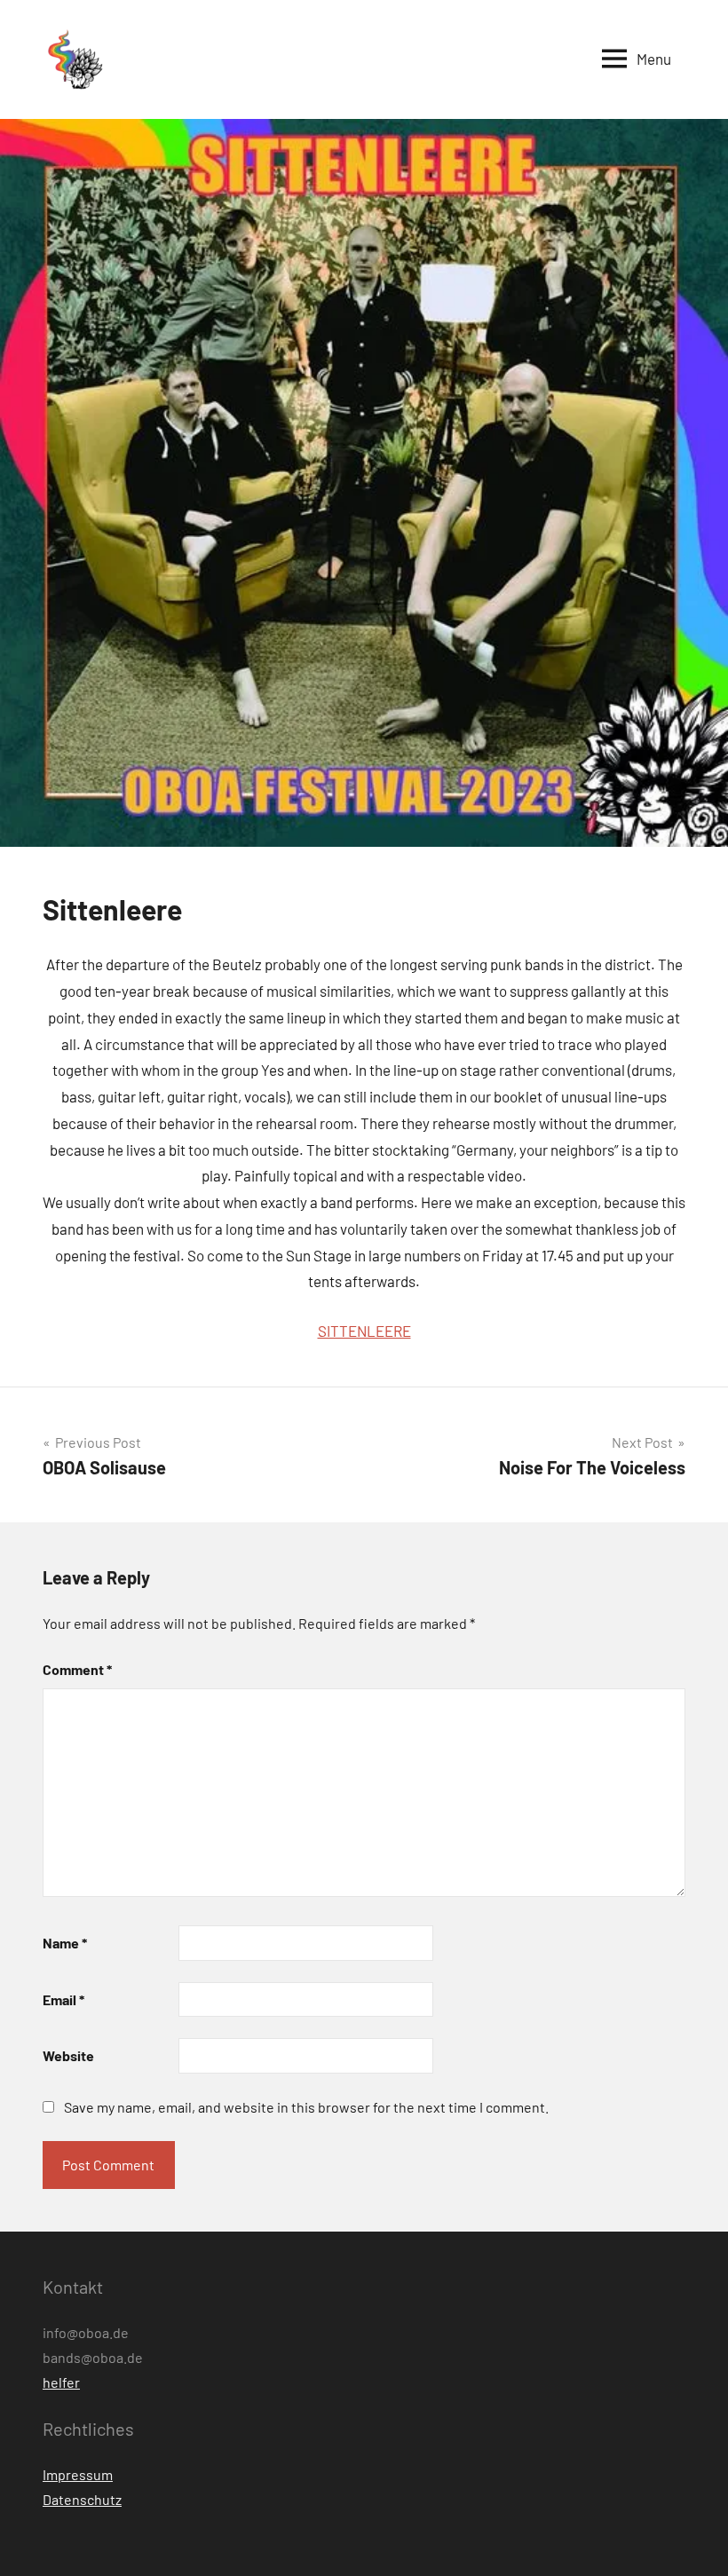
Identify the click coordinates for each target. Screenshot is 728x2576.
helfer (61, 2382)
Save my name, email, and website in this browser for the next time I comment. (306, 2107)
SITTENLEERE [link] (364, 1331)
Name (65, 1943)
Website (68, 2055)
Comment (77, 1669)
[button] (74, 59)
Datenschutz (82, 2499)
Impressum (78, 2474)
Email (63, 1999)
